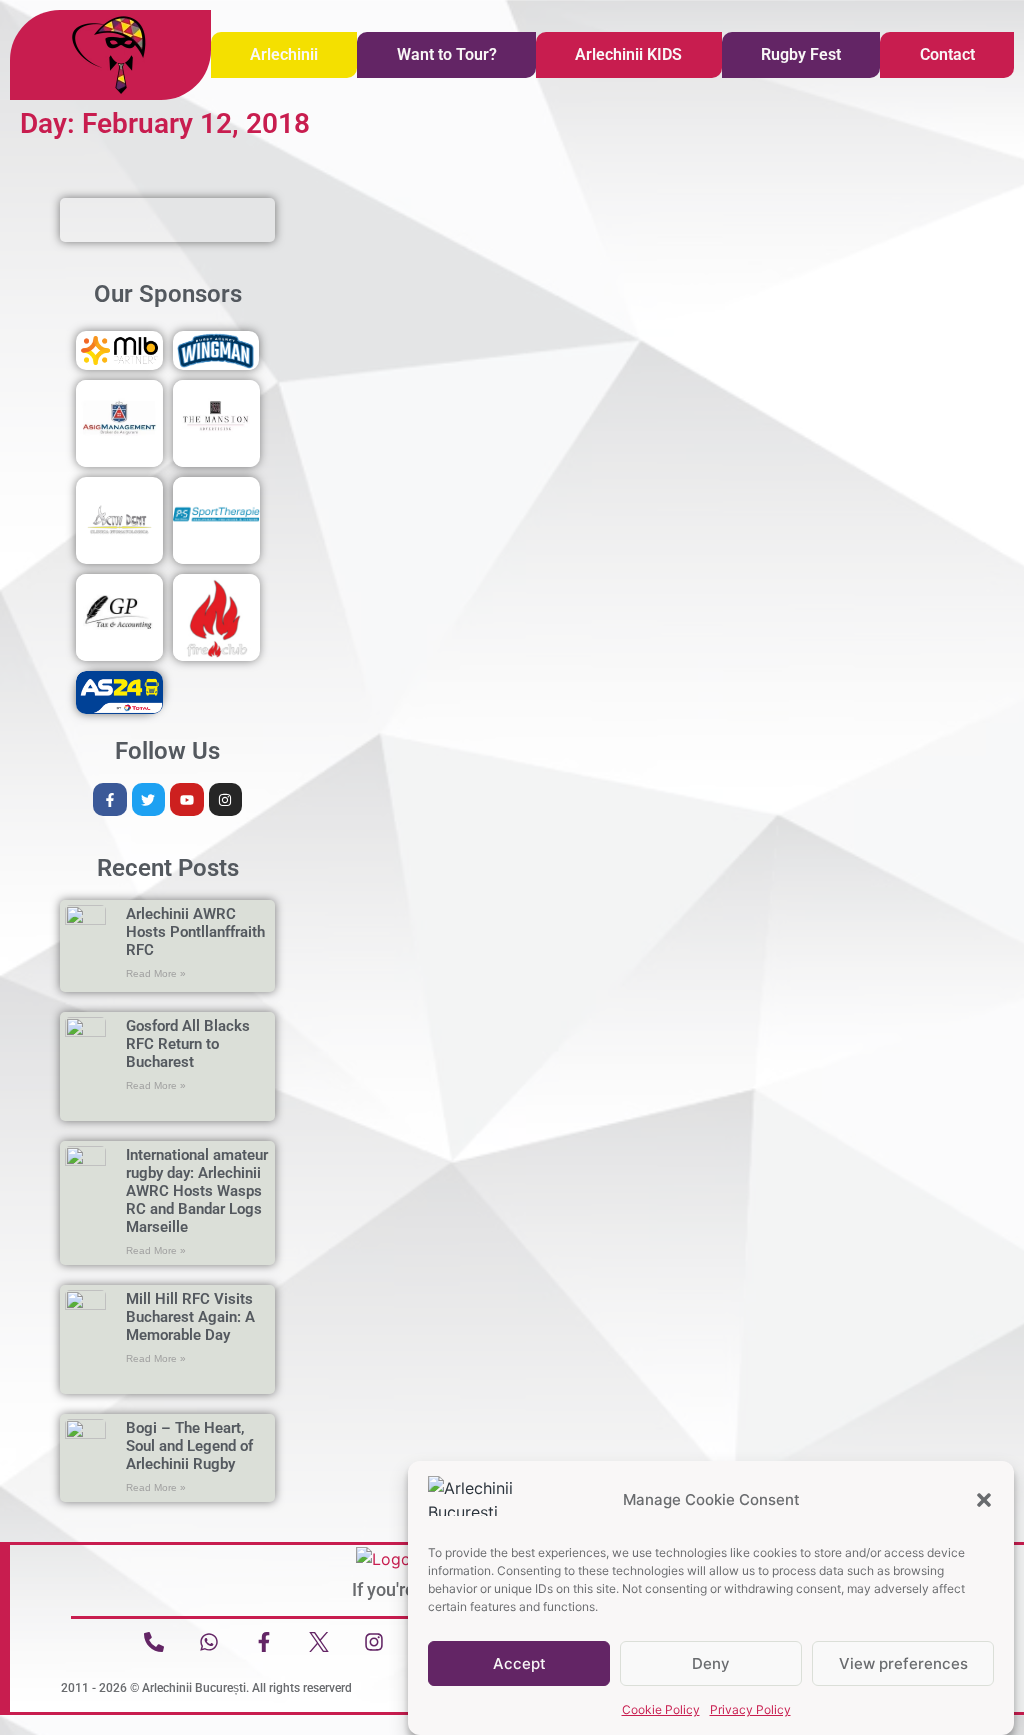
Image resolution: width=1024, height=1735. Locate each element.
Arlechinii (284, 54)
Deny (711, 1663)
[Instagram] (226, 800)
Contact (947, 54)
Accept (519, 1663)
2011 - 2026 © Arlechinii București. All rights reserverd (206, 1688)
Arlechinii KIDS (628, 54)
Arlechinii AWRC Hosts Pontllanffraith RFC (195, 932)
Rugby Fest (801, 54)
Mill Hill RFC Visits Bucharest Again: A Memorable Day (190, 1317)
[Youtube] (187, 800)
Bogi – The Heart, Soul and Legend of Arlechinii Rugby (189, 1446)
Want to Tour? (447, 54)
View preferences (903, 1663)
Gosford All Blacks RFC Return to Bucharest (188, 1044)
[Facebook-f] (110, 800)
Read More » (156, 973)
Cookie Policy (661, 1709)
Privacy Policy (750, 1709)
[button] (984, 1500)
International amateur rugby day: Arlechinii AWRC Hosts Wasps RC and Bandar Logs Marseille (197, 1191)
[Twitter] (149, 800)
